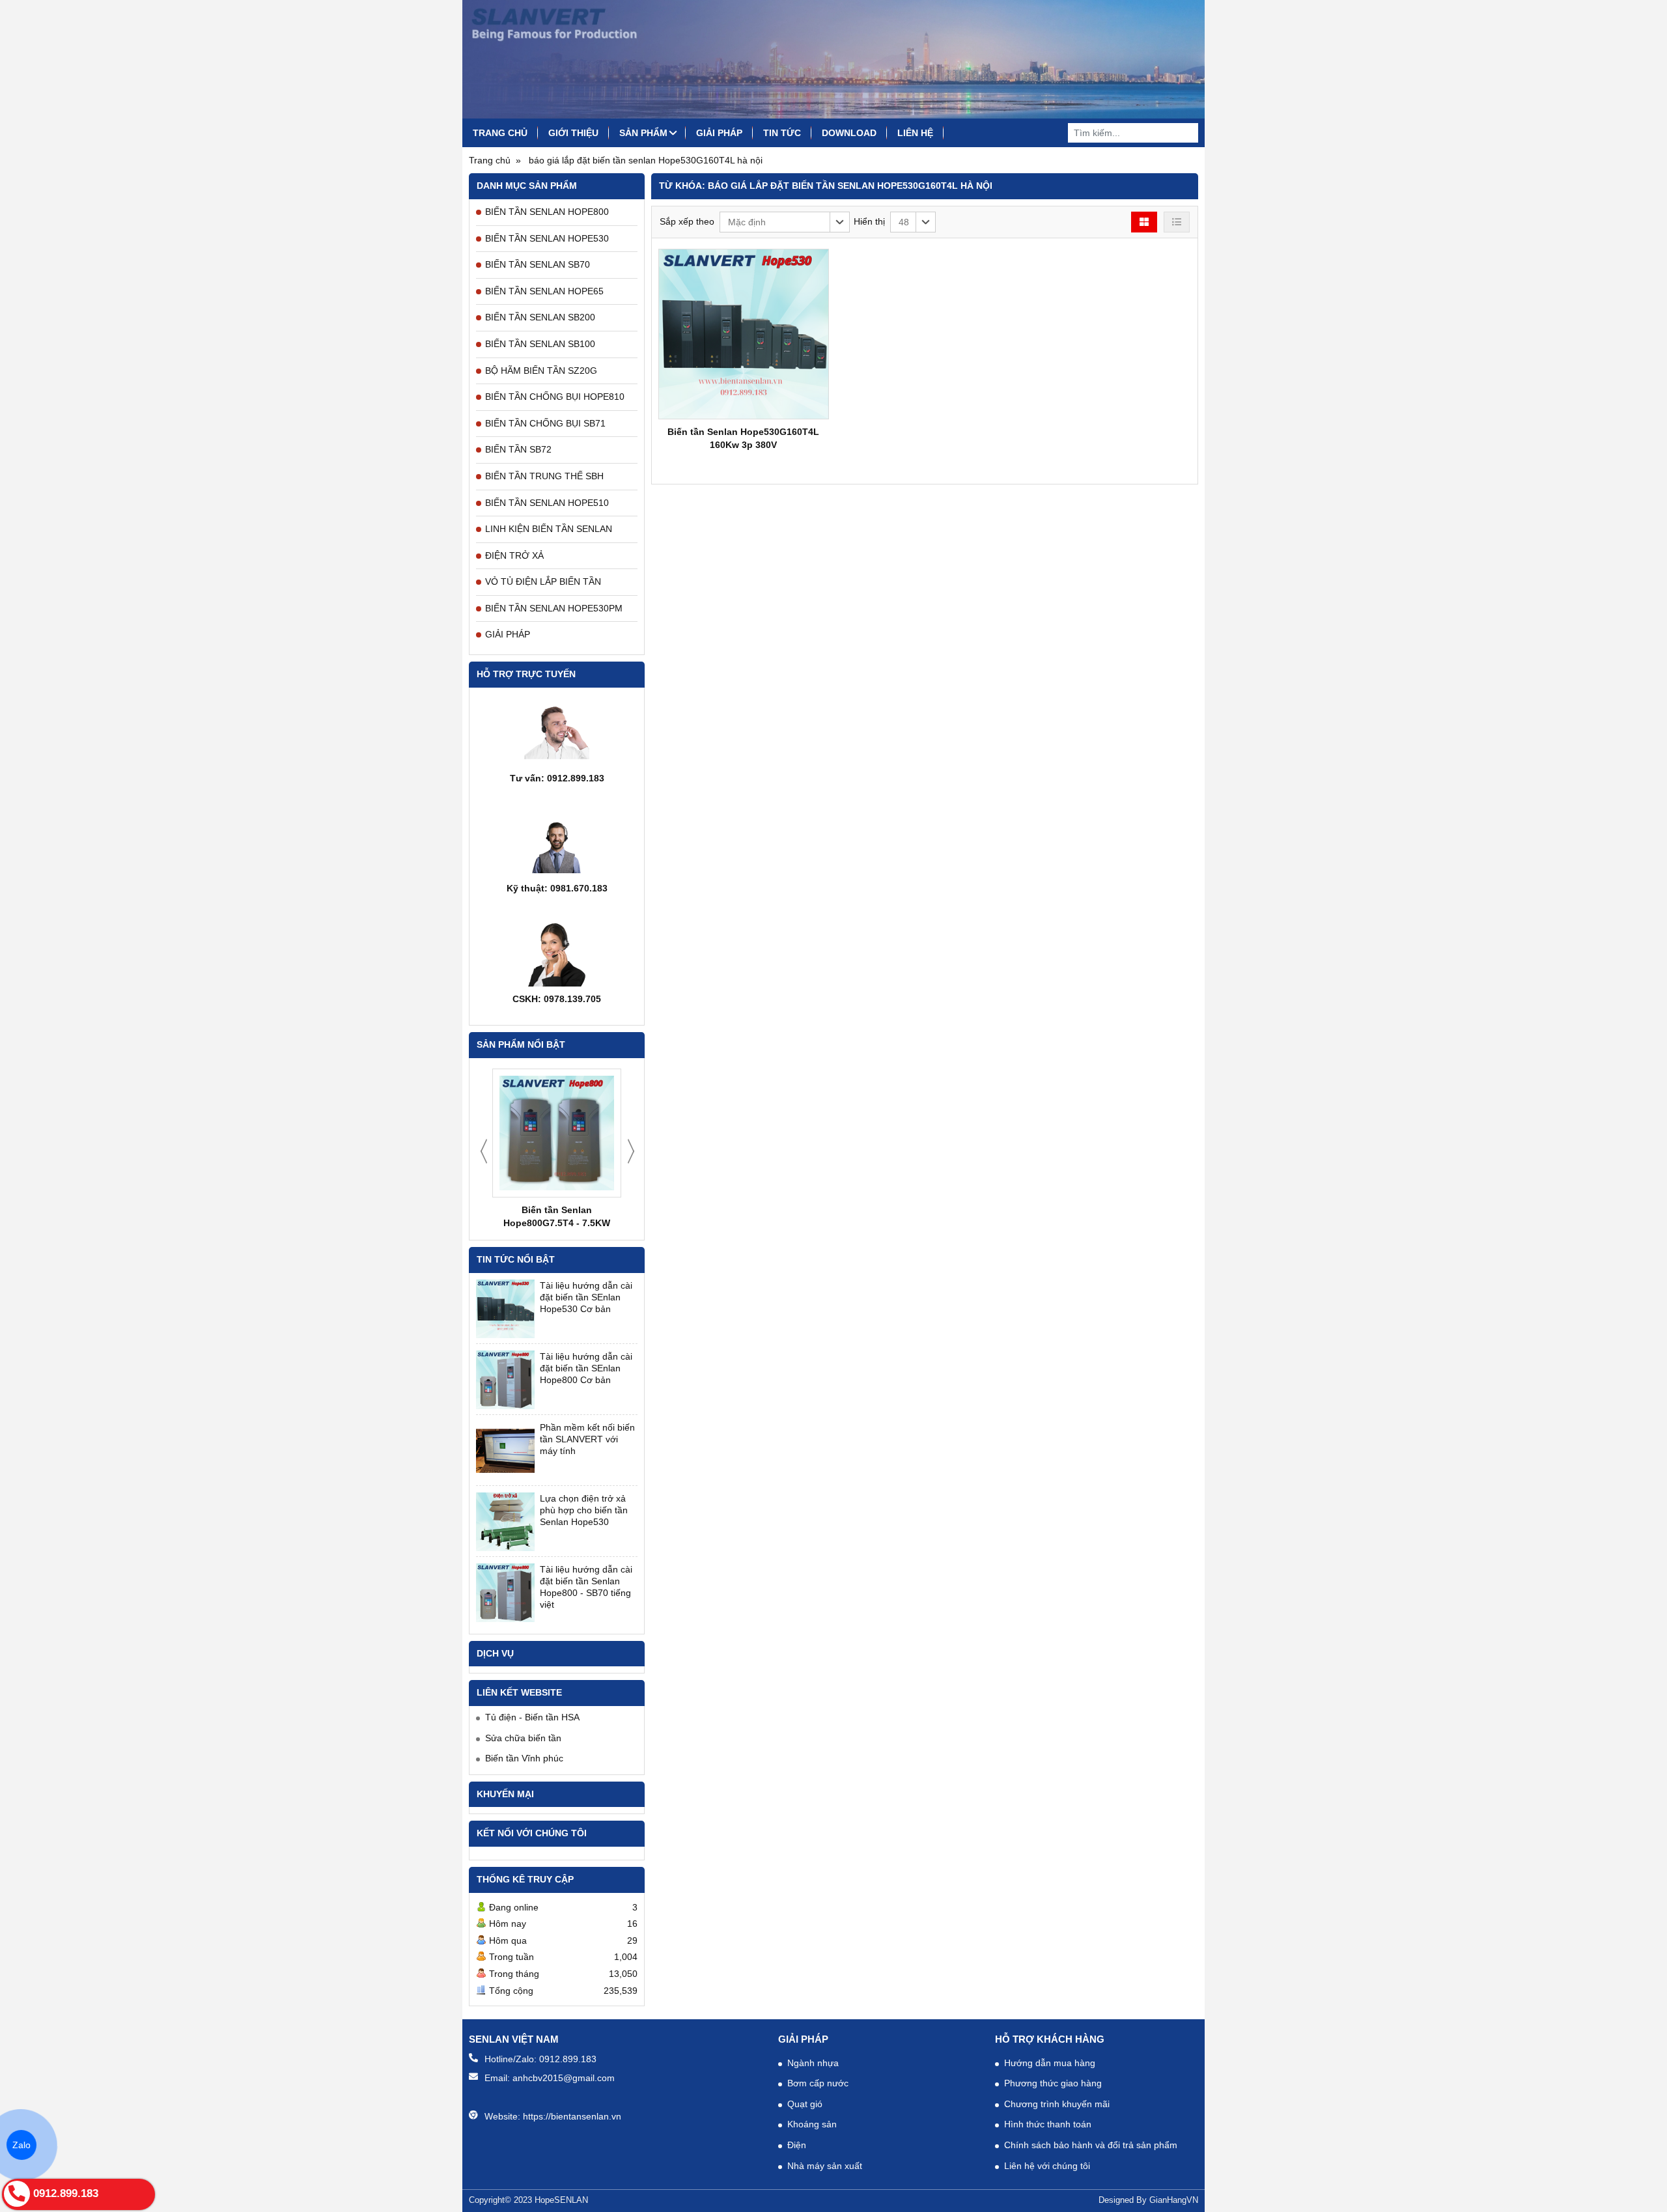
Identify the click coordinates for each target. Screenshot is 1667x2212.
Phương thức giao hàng (1053, 2083)
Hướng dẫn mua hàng (1050, 2063)
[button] (785, 222)
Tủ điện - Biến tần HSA (532, 1717)
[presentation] (484, 1151)
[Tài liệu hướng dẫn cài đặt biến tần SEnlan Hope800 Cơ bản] (505, 1380)
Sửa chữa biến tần (523, 1738)
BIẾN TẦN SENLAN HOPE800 (547, 212)
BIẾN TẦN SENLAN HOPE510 (547, 503)
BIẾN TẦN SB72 (518, 449)
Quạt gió (805, 2104)
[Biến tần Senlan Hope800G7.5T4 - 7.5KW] (557, 1133)
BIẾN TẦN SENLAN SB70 (538, 264)
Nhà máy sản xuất (825, 2166)
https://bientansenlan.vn (572, 2116)
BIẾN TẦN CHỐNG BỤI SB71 (545, 423)
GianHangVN (1174, 2200)
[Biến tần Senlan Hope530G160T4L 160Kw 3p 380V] (744, 334)
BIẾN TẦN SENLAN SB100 (540, 344)
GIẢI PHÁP (719, 133)
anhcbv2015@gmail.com (564, 2078)
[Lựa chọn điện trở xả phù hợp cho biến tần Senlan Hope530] (505, 1522)
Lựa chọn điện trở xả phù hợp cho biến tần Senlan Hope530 (584, 1510)
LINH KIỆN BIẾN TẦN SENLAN (549, 529)
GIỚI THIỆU (573, 133)
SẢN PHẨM (643, 133)
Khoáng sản (812, 2124)
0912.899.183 (568, 2059)
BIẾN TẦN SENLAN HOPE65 (544, 291)
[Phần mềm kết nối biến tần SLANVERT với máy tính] (505, 1451)
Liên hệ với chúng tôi (1047, 2166)
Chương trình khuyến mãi (1057, 2104)
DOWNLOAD (849, 133)
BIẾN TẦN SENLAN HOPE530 (547, 238)
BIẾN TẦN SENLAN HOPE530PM (554, 608)
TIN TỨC (782, 133)
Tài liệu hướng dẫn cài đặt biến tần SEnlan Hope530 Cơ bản (586, 1297)
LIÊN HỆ (915, 133)
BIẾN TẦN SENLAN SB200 (540, 317)
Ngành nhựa (813, 2063)
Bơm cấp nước (818, 2083)
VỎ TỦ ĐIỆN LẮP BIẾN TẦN (543, 581)
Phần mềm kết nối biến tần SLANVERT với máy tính (587, 1439)
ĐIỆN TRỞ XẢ (514, 555)
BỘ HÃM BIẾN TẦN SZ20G (541, 371)
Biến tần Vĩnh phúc (524, 1758)
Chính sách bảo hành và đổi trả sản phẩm (1091, 2145)
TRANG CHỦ (500, 133)
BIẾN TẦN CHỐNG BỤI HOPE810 (555, 397)
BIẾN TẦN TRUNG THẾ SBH (544, 476)
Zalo (21, 2145)
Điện (797, 2145)
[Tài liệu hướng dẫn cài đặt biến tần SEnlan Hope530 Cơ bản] (505, 1309)
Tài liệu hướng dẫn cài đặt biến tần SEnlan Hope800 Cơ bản (586, 1368)
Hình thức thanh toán (1048, 2124)
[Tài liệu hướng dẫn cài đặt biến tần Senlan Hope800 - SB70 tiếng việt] (505, 1593)
